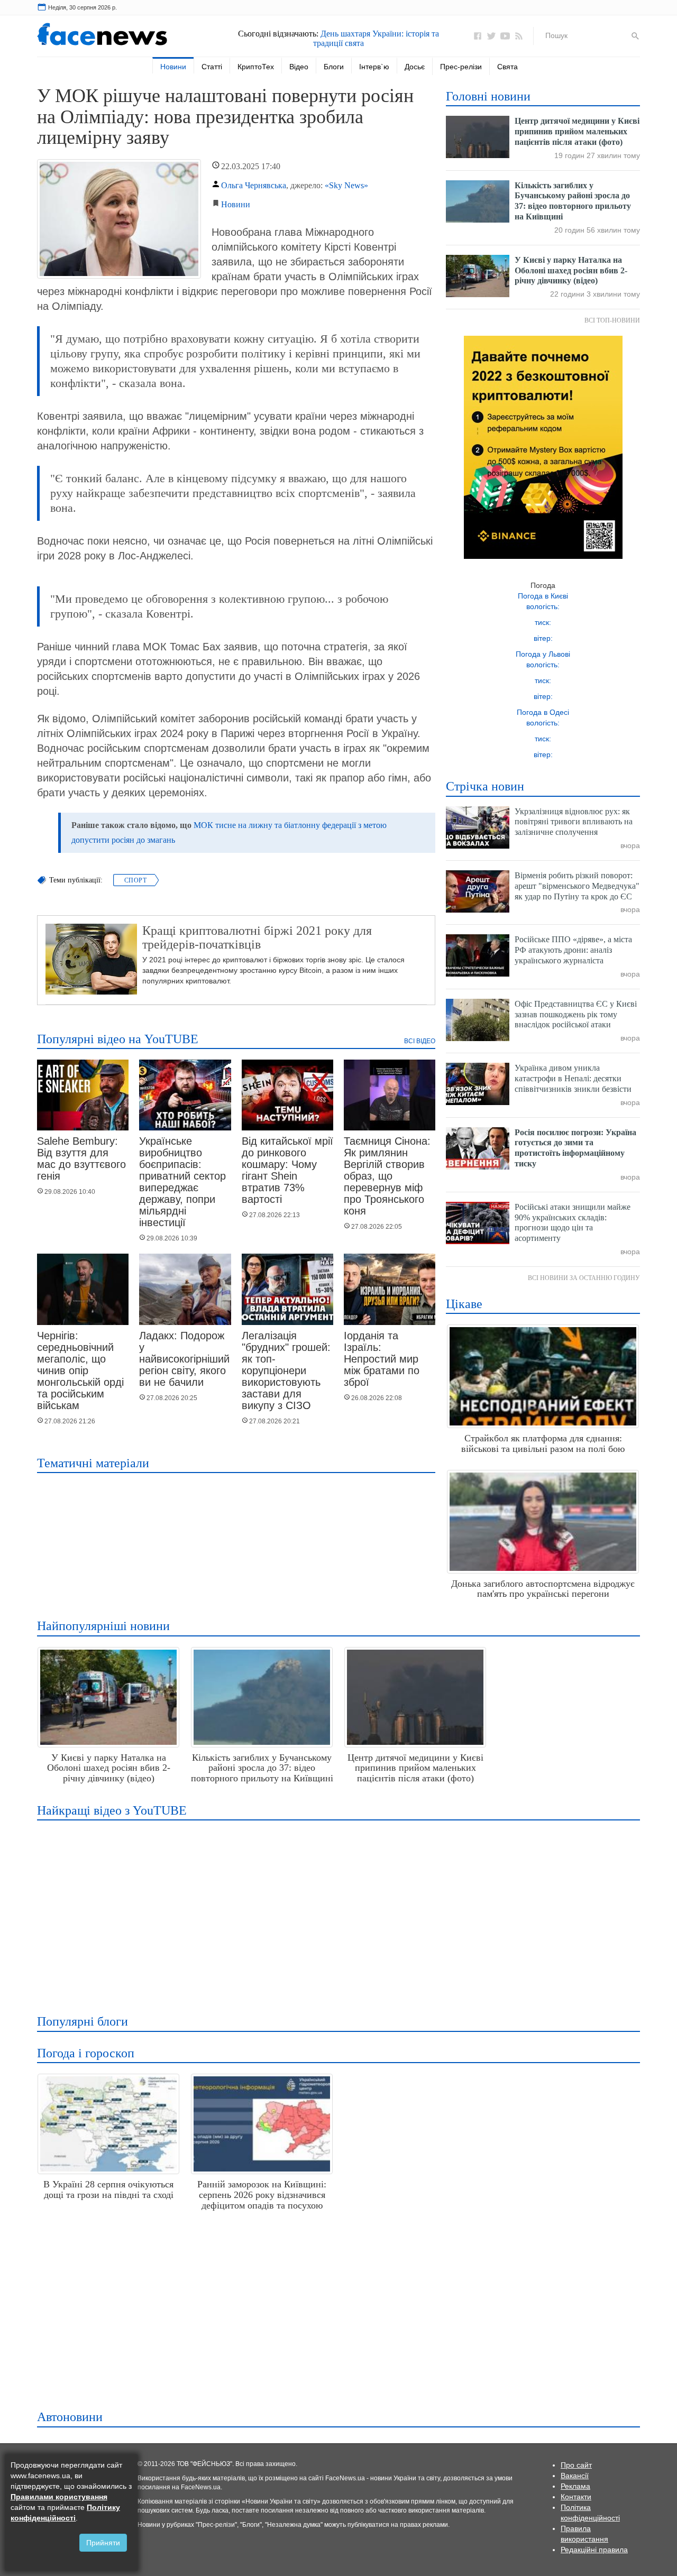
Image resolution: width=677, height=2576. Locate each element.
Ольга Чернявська (254, 185)
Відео (299, 67)
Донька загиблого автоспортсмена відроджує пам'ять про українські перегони (543, 1589)
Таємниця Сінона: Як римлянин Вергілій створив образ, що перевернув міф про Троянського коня (387, 1176)
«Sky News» (346, 185)
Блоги (334, 67)
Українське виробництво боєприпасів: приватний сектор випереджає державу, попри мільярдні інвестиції (182, 1182)
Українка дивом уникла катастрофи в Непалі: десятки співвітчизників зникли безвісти (573, 1078)
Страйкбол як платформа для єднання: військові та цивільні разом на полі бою (543, 1443)
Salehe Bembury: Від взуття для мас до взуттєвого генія (81, 1158)
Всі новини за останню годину (584, 1278)
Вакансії (575, 2476)
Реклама (575, 2486)
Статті (212, 67)
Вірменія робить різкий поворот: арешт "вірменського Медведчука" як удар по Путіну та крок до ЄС (577, 886)
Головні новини (488, 96)
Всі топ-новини (612, 320)
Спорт (135, 880)
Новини (173, 67)
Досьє (415, 67)
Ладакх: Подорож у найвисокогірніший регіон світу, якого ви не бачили (184, 1359)
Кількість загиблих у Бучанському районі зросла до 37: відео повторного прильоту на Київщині (262, 1768)
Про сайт (576, 2465)
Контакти (576, 2497)
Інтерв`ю (374, 67)
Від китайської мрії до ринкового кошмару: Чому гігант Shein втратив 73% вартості (287, 1170)
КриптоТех (256, 67)
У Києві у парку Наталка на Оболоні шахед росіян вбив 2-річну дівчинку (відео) (571, 270)
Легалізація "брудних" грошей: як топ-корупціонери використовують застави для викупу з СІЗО (286, 1370)
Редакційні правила (594, 2550)
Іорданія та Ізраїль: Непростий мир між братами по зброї (382, 1359)
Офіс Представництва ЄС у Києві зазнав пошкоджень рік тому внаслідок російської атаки (576, 1014)
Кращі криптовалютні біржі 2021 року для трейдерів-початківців (257, 937)
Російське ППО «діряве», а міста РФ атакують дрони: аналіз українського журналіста (573, 950)
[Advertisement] (336, 1910)
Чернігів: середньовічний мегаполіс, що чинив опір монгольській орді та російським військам (80, 1370)
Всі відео (420, 1041)
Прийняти (103, 2543)
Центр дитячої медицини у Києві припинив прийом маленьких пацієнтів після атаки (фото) (577, 131)
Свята (507, 67)
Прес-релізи (461, 67)
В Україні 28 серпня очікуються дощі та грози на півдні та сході (108, 2189)
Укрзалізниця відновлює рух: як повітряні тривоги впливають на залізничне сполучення (574, 822)
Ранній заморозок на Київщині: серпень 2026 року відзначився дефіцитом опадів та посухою (262, 2195)
